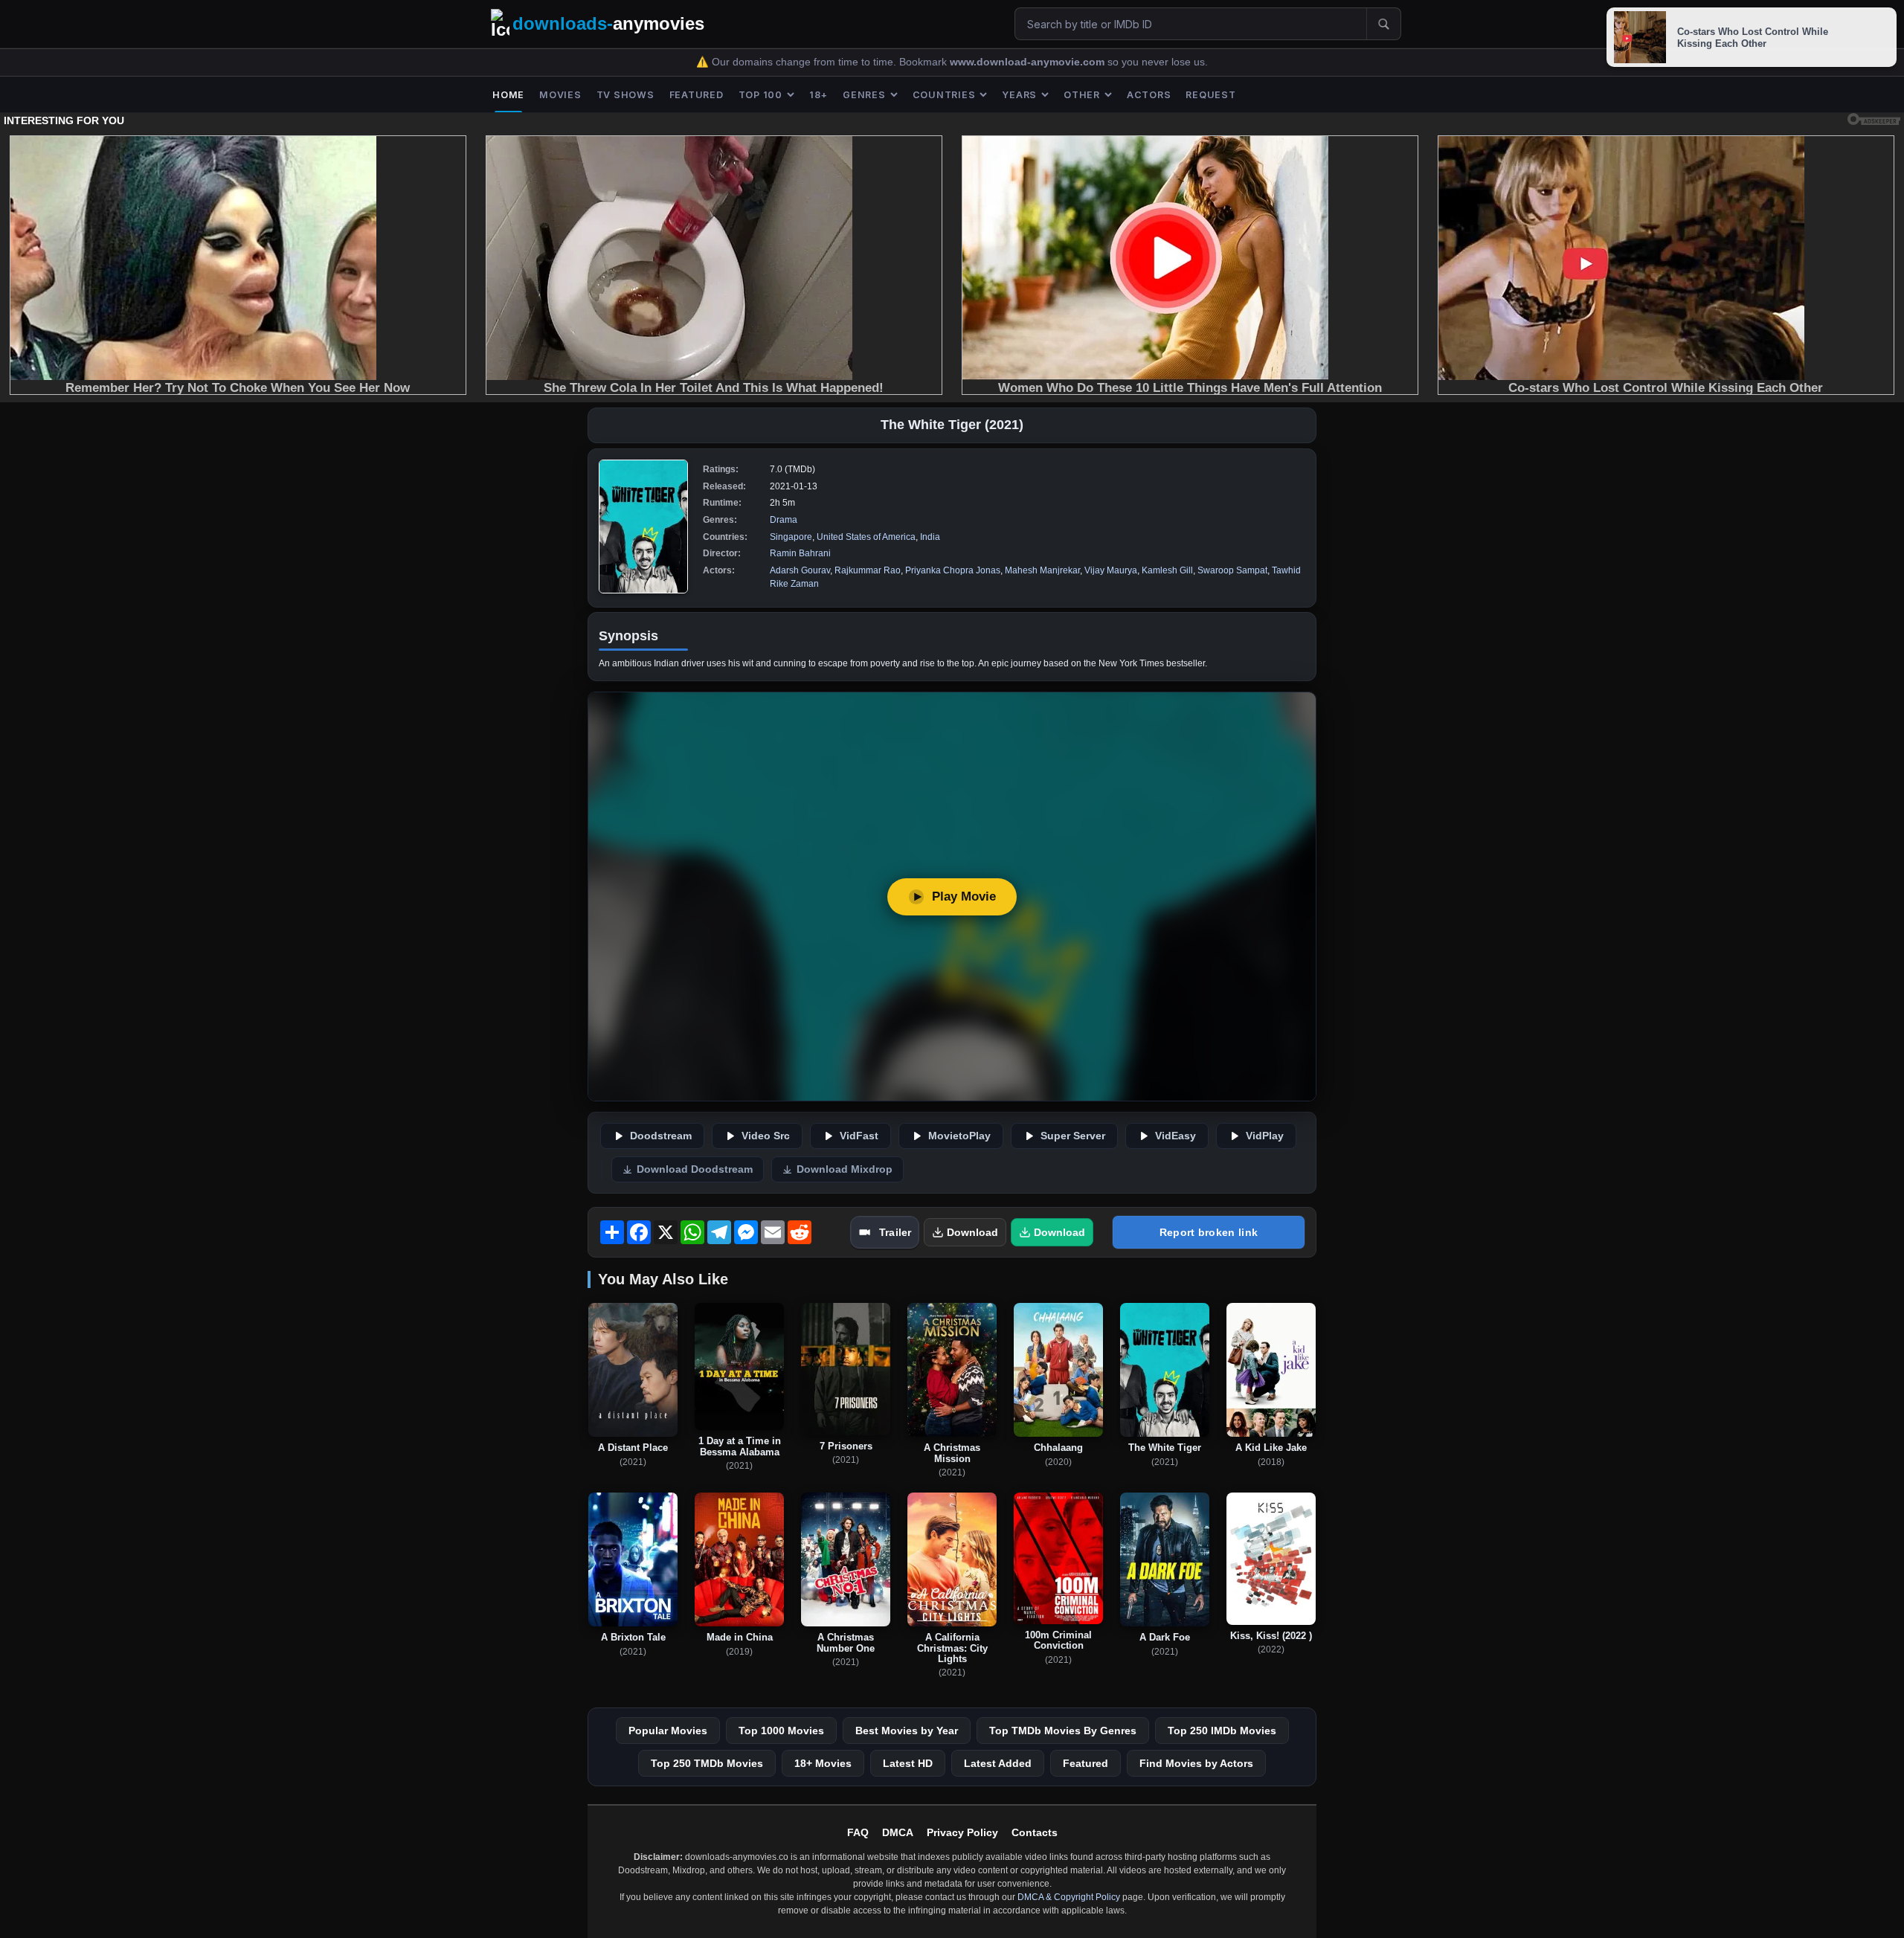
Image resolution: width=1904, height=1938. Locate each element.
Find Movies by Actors (1196, 1763)
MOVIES (560, 95)
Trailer (895, 1232)
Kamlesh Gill (1167, 570)
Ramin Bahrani (800, 553)
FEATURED (697, 95)
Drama (784, 520)
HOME (508, 95)
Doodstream (661, 1136)
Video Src (766, 1136)
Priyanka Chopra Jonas (953, 570)
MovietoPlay (959, 1136)
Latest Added (998, 1763)
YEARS (1019, 95)
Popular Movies (668, 1731)
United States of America (866, 537)
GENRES (864, 95)
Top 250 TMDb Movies (707, 1763)
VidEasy (1175, 1136)
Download (972, 1232)
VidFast (859, 1136)
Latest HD (908, 1763)
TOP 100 (760, 95)
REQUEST (1210, 95)
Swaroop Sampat (1232, 570)
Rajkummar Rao (868, 570)
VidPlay (1265, 1136)
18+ (818, 95)
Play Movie (964, 896)
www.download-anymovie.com (1029, 62)
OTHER (1082, 95)
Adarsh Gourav (800, 570)
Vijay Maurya (1111, 570)
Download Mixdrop (845, 1169)
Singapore (791, 537)
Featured (1086, 1763)
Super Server (1073, 1136)
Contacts (1035, 1832)
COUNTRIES (944, 95)
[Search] (1383, 24)
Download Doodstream (695, 1169)
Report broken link (1209, 1232)
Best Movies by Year (907, 1731)
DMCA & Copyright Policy (1069, 1897)
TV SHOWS (625, 95)
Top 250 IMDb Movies (1222, 1731)
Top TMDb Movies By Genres (1063, 1731)
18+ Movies (823, 1763)
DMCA (898, 1832)
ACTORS (1149, 95)
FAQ (858, 1832)
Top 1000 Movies (781, 1731)
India (930, 537)
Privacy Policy (962, 1832)
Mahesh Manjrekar (1042, 570)
